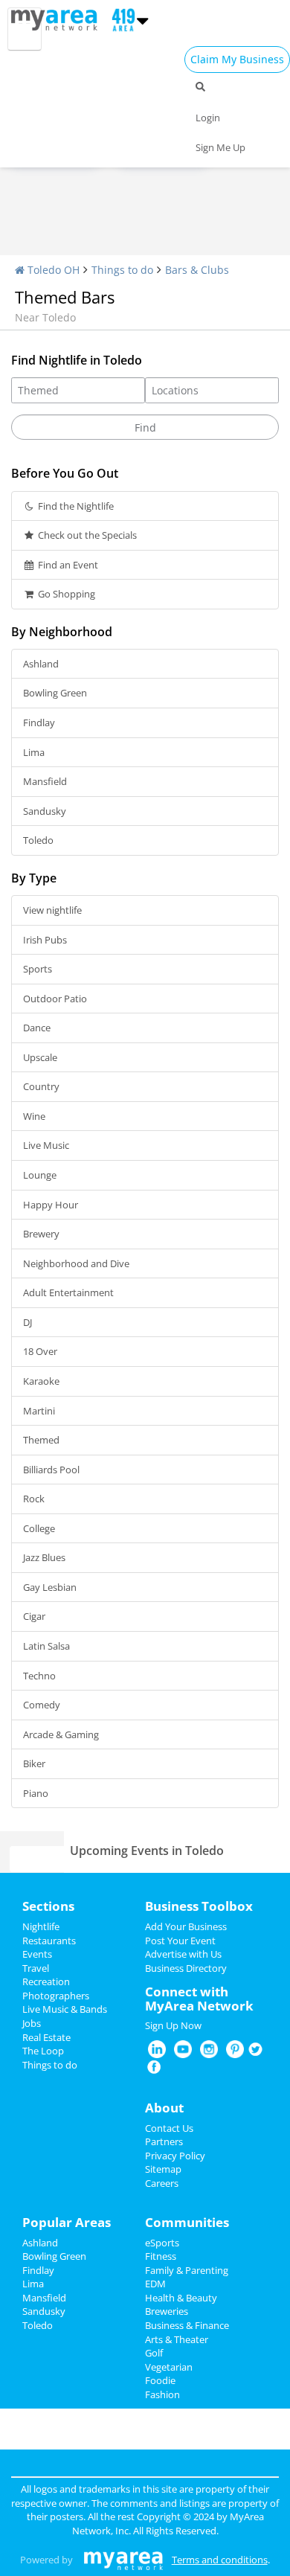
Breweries (167, 2311)
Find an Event (67, 565)
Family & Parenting (187, 2270)
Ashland (41, 664)
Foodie (160, 2380)
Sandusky (45, 811)
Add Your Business (186, 1926)
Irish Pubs (45, 940)
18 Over (40, 1351)
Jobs (32, 2023)
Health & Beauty (181, 2298)
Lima (34, 752)
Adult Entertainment (68, 1292)
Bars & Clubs (197, 270)
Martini (39, 1411)
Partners (164, 2141)
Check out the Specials (86, 535)
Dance (37, 1028)
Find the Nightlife (75, 506)
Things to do (122, 270)
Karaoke (41, 1381)
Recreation (46, 1981)
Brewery (41, 1234)
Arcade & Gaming (61, 1734)
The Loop (43, 2051)
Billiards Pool (51, 1470)
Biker (34, 1763)
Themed (41, 1440)
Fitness (161, 2256)
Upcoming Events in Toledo (147, 1851)
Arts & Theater (177, 2339)
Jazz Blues (44, 1557)
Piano (36, 1793)
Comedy (42, 1705)
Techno (39, 1676)
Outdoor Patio (55, 999)
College (39, 1528)
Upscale (40, 1057)
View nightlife (52, 910)
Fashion (162, 2394)
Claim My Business (237, 59)
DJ (28, 1322)
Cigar (34, 1616)
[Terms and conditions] (123, 2560)
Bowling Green (55, 693)
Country (41, 1086)
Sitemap (163, 2169)
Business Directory (186, 1968)
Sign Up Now (173, 2025)
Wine (34, 1116)
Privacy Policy (175, 2156)
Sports (38, 969)
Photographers (56, 1996)
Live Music (46, 1145)
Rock (34, 1499)
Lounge (40, 1175)
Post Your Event (180, 1941)
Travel (36, 1968)
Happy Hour (51, 1205)
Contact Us (169, 2128)
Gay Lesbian (50, 1587)
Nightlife (41, 1926)
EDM (155, 2284)
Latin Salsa (46, 1646)
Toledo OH (52, 270)
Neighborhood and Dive (76, 1263)
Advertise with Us (183, 1954)
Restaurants (49, 1941)
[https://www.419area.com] (58, 19)
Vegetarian (169, 2367)
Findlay (39, 723)
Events (37, 1954)
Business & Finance (187, 2325)
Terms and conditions (220, 2560)
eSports (162, 2243)
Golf (154, 2353)
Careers (162, 2183)
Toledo (38, 840)
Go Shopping (65, 594)
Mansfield (45, 781)
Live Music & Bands (65, 2009)
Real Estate (46, 2037)
